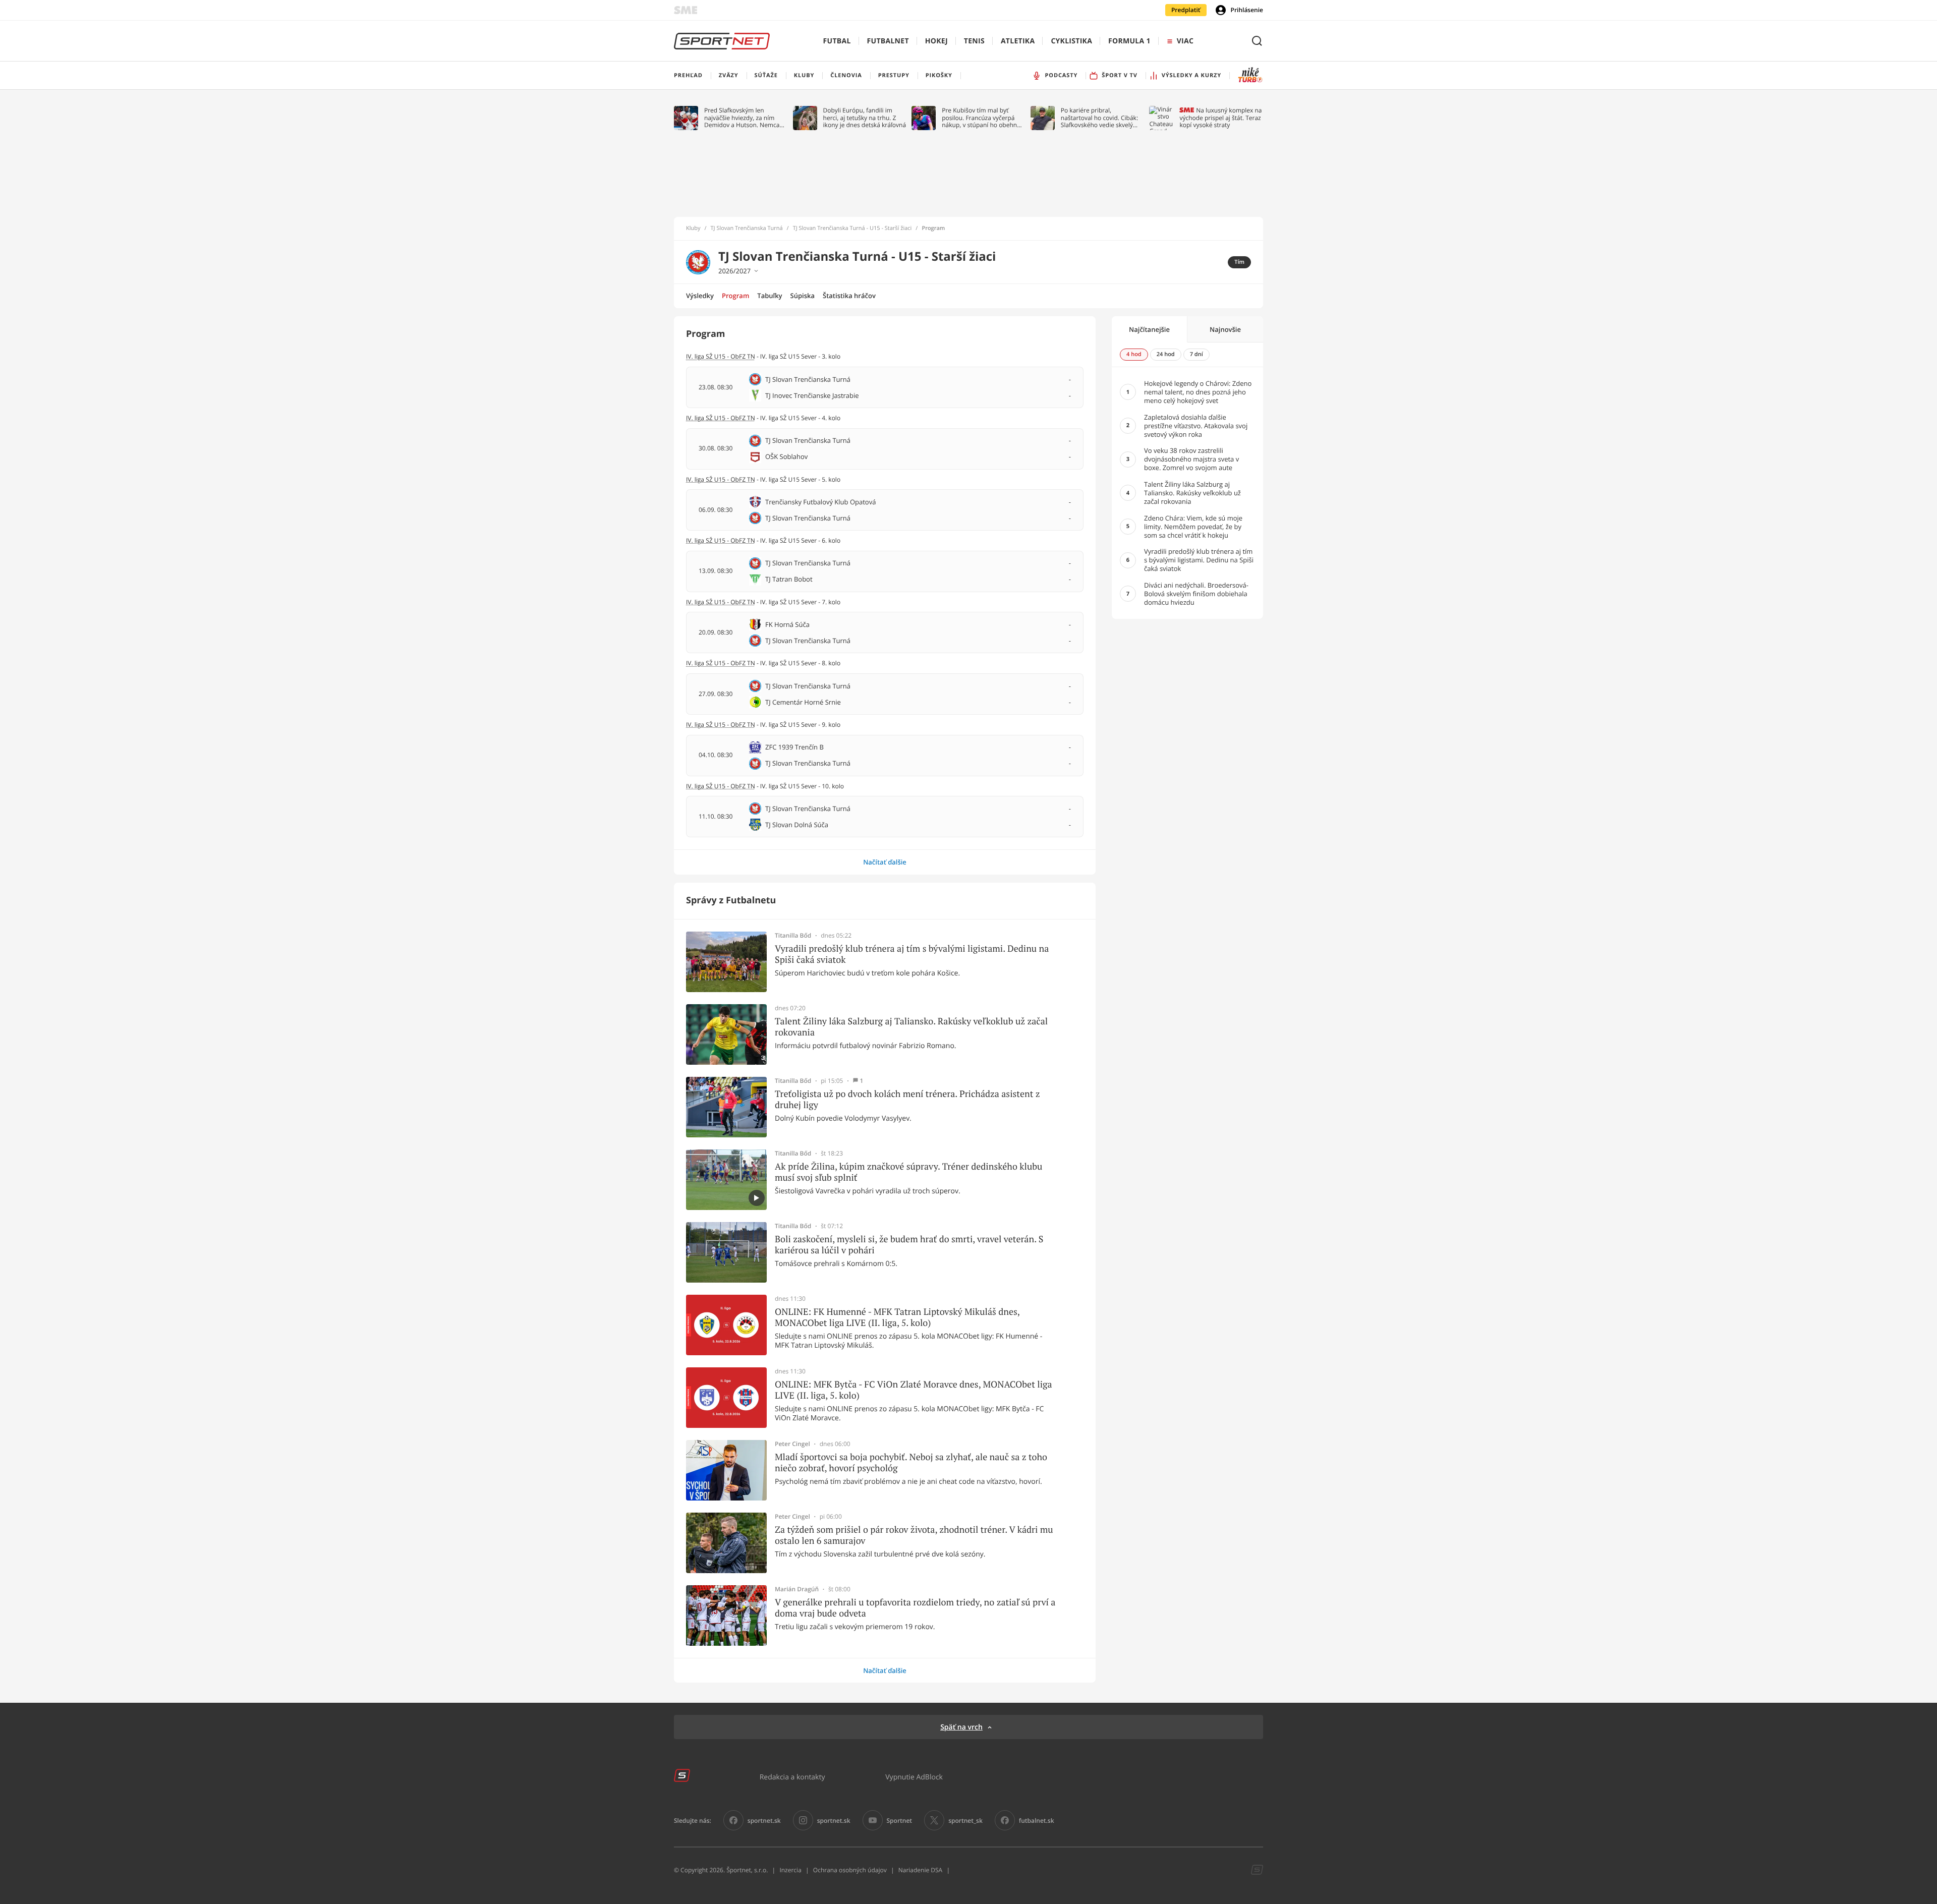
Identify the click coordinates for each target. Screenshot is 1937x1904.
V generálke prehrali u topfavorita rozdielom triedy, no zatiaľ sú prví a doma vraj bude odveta (915, 1608)
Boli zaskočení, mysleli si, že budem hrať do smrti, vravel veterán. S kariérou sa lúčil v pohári (909, 1245)
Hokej (936, 41)
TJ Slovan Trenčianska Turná (747, 228)
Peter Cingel (792, 1444)
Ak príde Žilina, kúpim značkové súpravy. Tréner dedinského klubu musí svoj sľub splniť (908, 1172)
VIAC (1185, 41)
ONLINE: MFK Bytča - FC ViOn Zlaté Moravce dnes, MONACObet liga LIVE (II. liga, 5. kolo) (914, 1390)
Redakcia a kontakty (792, 1777)
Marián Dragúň (797, 1589)
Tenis (974, 41)
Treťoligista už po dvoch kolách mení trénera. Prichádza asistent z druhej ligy (907, 1099)
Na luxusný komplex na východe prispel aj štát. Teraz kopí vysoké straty (1220, 118)
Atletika (1018, 41)
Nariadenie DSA (921, 1870)
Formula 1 (1129, 41)
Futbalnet (888, 41)
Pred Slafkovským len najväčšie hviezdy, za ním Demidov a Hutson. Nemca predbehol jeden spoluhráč (742, 118)
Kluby (693, 228)
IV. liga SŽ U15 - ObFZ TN (721, 356)
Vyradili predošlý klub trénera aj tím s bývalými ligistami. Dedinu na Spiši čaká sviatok (912, 954)
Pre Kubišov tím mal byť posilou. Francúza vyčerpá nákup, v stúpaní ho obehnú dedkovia (981, 118)
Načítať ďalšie (885, 862)
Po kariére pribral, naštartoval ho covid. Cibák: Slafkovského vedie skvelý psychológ (1099, 118)
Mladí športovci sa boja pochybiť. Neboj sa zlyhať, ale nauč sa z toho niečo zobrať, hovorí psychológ (911, 1462)
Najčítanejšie (1149, 329)
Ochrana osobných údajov (850, 1870)
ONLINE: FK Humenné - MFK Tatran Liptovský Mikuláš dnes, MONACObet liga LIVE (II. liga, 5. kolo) (897, 1317)
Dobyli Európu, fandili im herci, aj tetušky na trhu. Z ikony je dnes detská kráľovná (865, 118)
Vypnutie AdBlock (914, 1777)
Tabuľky (770, 296)
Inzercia (790, 1870)
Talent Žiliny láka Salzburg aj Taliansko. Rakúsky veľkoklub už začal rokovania (911, 1027)
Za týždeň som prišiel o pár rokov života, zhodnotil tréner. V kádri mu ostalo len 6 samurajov (914, 1535)
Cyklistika (1071, 41)
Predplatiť (1186, 10)
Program (735, 296)
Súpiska (803, 296)
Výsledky (700, 296)
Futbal (837, 41)
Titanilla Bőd (793, 936)
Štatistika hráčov (849, 296)
